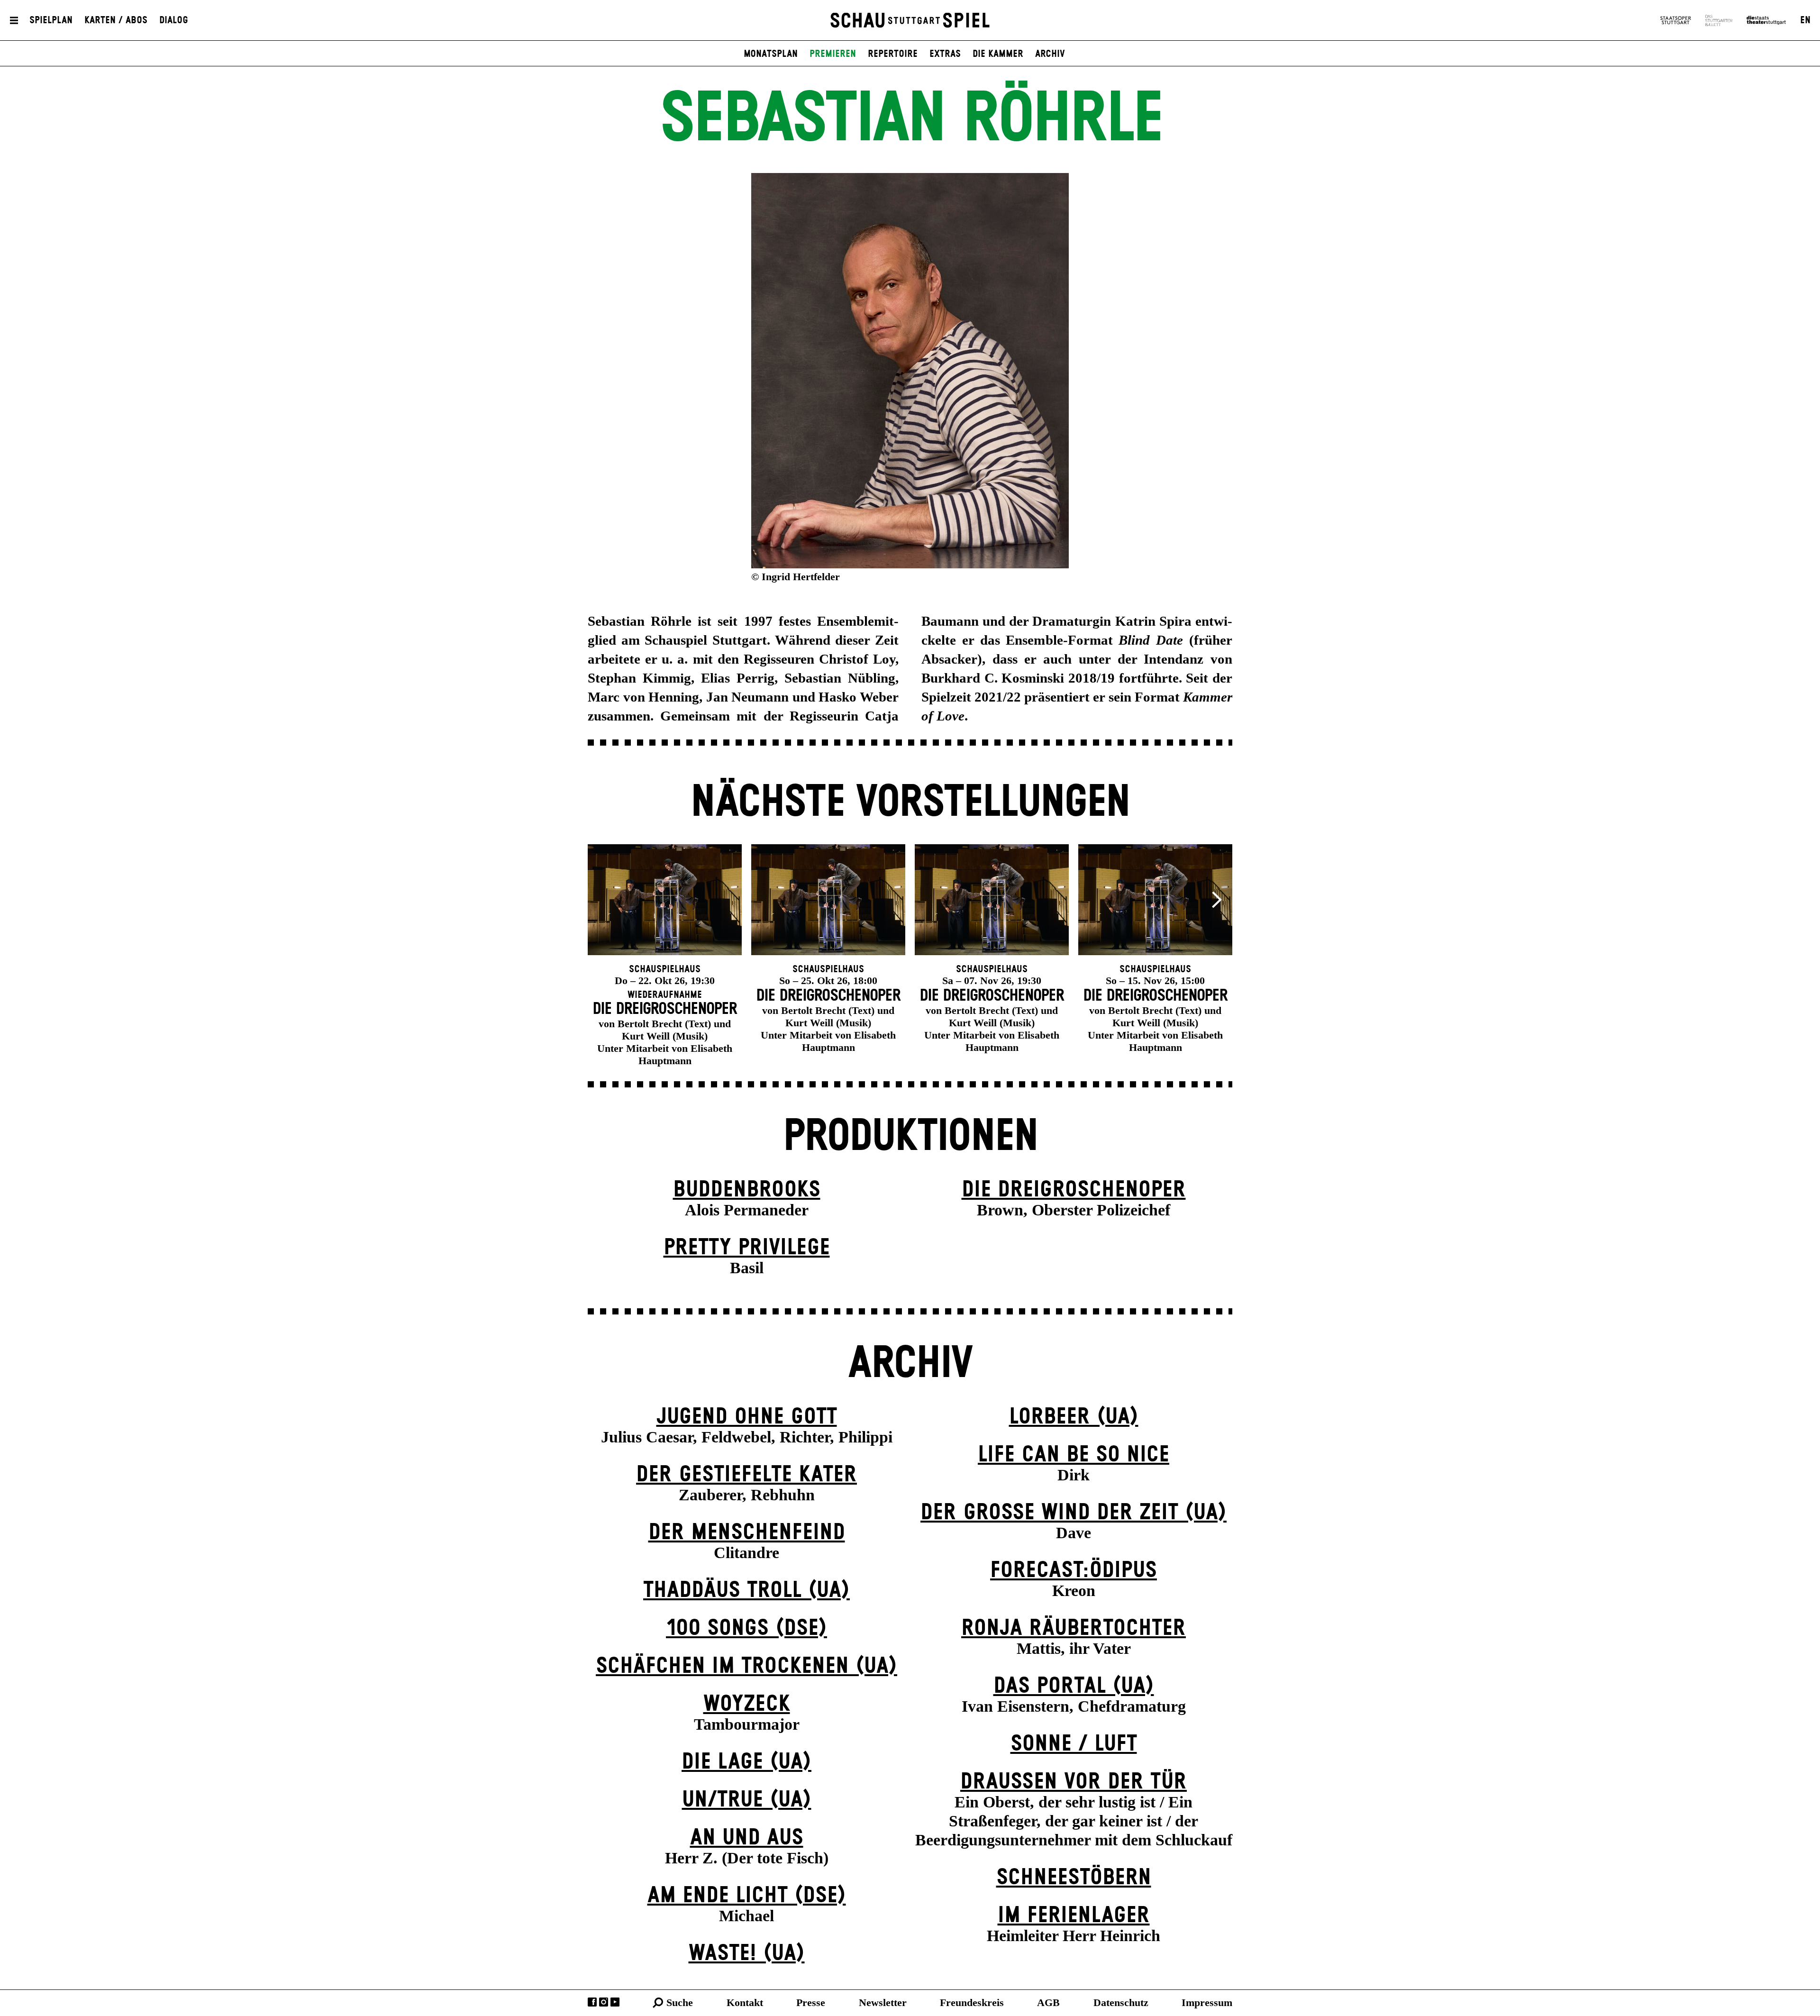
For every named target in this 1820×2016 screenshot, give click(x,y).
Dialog (174, 20)
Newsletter (883, 2002)
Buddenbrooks (747, 1190)
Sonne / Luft (1074, 1744)
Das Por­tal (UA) (1074, 1686)
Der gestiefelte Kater (746, 1475)
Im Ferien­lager (1074, 1916)
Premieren (833, 54)
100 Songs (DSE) (746, 1628)
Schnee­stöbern (1074, 1878)
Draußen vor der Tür (1074, 1782)
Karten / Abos (116, 20)
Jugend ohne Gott (747, 1417)
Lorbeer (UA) (1074, 1417)
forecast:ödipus (1074, 1571)
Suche (680, 2002)
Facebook (592, 2002)
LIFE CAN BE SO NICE (1074, 1455)
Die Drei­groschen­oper (1074, 1190)
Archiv (1050, 54)
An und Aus (747, 1838)
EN (1805, 20)
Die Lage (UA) (746, 1762)
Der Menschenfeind (747, 1533)
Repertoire (893, 54)
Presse (811, 2002)
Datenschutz (1121, 2002)
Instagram (604, 2002)
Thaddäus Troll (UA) (746, 1591)
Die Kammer (998, 54)
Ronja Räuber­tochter (1074, 1628)
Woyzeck (747, 1704)
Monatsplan (771, 54)
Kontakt (745, 2002)
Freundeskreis (972, 2002)
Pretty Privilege (747, 1248)
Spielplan (51, 20)
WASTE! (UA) (747, 1954)
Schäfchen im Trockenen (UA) (746, 1666)
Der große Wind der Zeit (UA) (1074, 1513)
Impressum (1207, 2002)
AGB (1048, 2002)
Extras (945, 54)
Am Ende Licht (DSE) (747, 1896)
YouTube (615, 2002)
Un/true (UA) (747, 1800)
